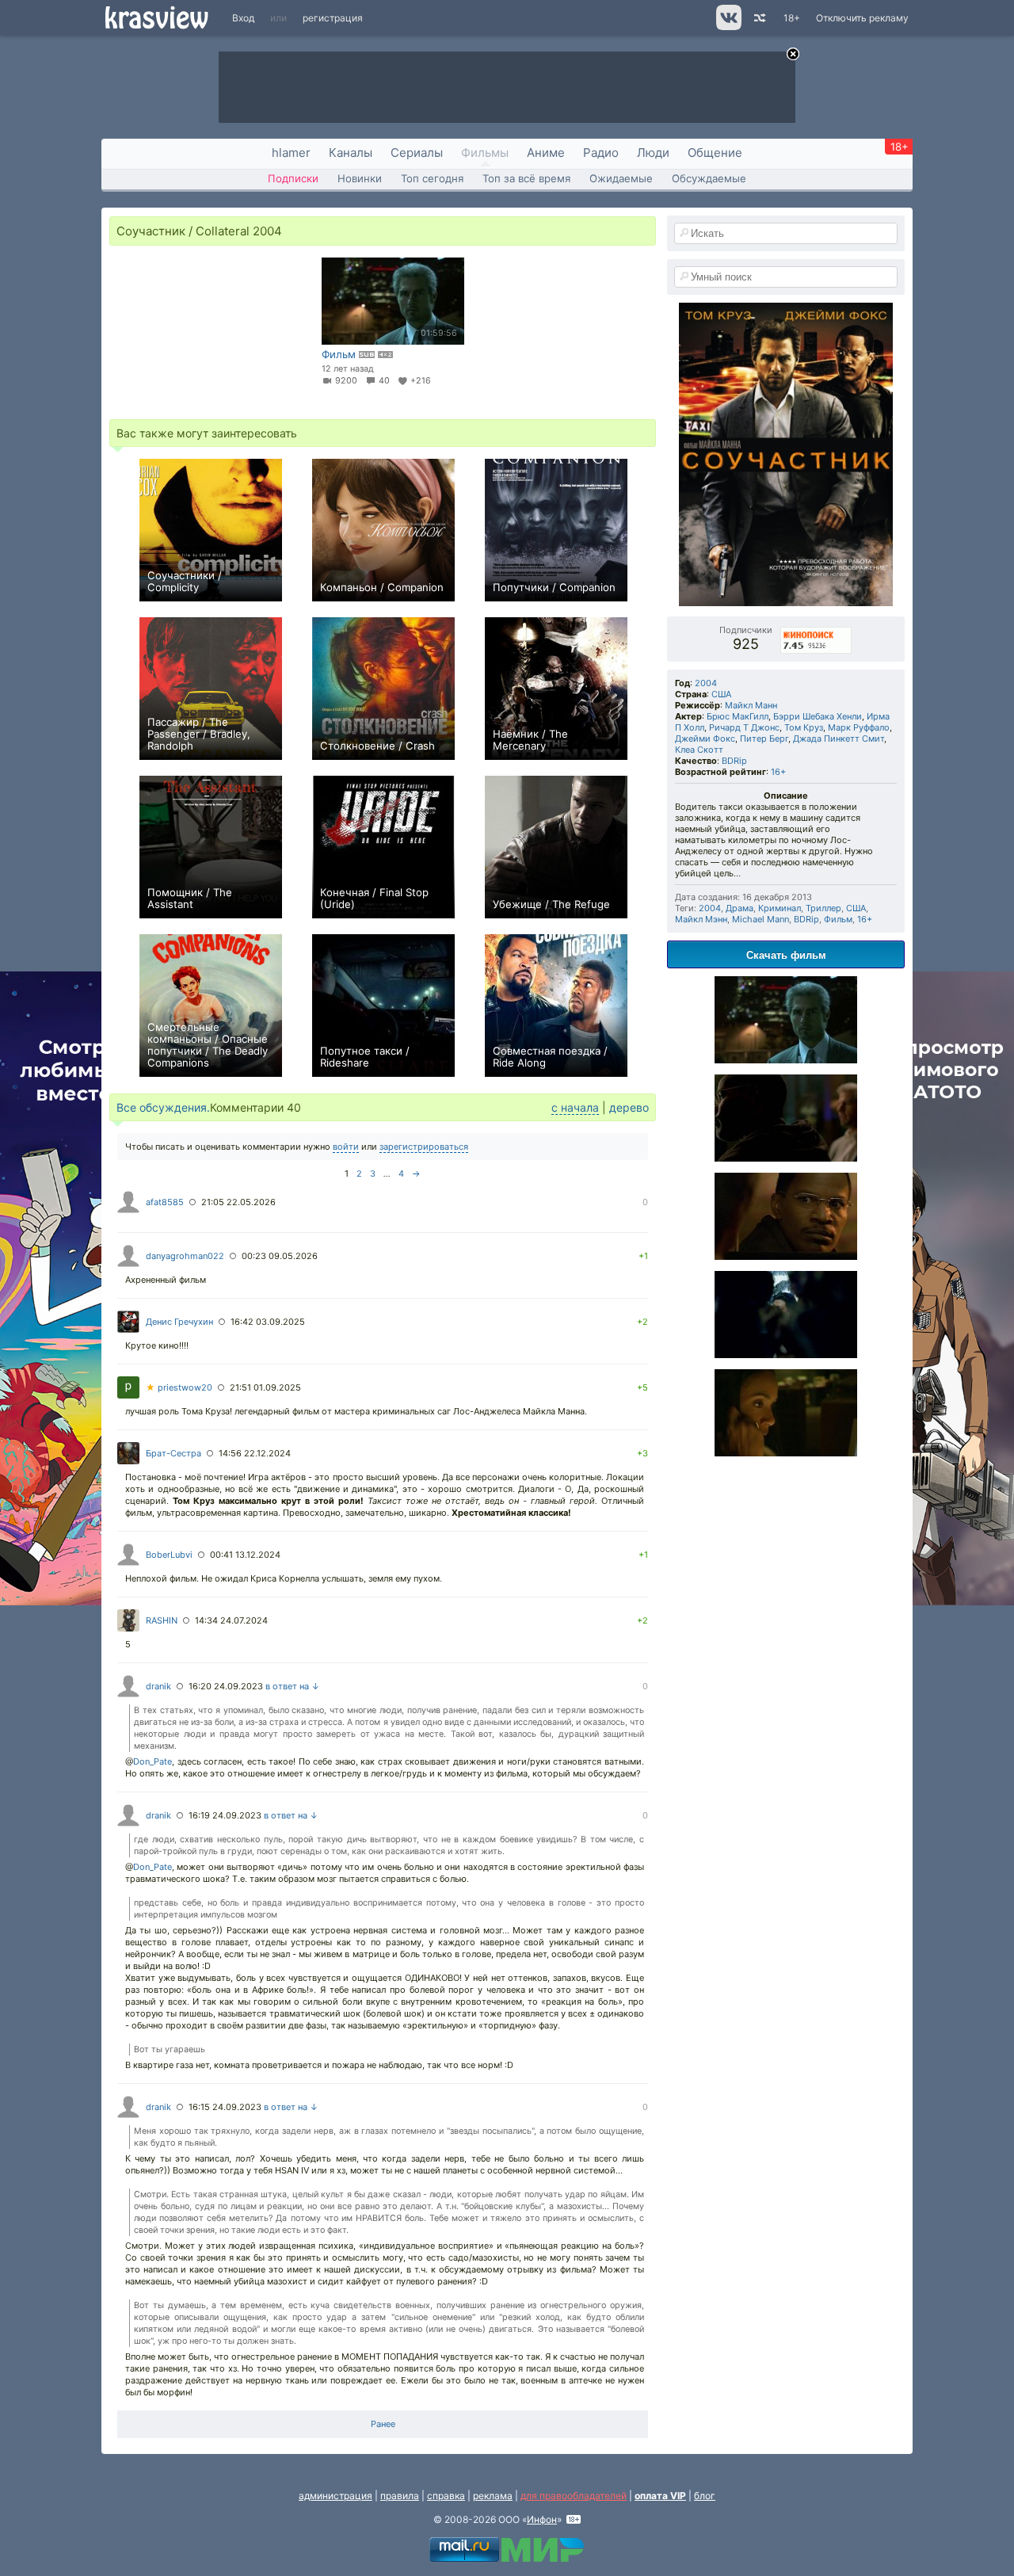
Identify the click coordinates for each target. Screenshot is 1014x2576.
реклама (493, 2496)
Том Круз (804, 727)
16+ (778, 772)
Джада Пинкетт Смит (839, 738)
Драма (740, 908)
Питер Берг (764, 738)
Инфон (542, 2519)
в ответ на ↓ (293, 1686)
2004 (706, 683)
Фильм (838, 919)
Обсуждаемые (709, 178)
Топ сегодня (432, 178)
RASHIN (162, 1620)
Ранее (383, 2424)
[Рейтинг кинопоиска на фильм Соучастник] (817, 630)
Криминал (780, 908)
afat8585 (165, 1202)
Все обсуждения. (163, 1107)
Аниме (546, 153)
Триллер (823, 908)
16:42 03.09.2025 (268, 1322)
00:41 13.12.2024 (245, 1555)
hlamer (291, 153)
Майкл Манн (751, 705)
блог (705, 2496)
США (721, 694)
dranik (158, 1686)
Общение (715, 153)
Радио (601, 153)
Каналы (351, 153)
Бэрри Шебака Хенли (818, 716)
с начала (575, 1107)
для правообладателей (574, 2496)
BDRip (734, 761)
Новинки (360, 178)
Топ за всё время (526, 178)
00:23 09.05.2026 (280, 1256)
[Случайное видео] (759, 18)
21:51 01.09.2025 (265, 1387)
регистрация (333, 18)
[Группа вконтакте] (728, 27)
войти (346, 1147)
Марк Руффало (859, 727)
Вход (243, 18)
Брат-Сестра (173, 1453)
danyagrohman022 (185, 1256)
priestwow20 (179, 1387)
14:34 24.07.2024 (231, 1620)
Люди (653, 153)
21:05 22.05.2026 (238, 1202)
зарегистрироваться (424, 1147)
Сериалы (417, 153)
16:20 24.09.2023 (226, 1686)
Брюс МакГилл (738, 716)
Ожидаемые (621, 178)
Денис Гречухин (179, 1322)
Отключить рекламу (862, 18)
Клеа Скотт (699, 750)
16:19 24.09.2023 (225, 1815)
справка (446, 2496)
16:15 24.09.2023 (225, 2107)
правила (400, 2496)
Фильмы (485, 153)
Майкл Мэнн (701, 919)
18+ (792, 18)
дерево (629, 1107)
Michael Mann (760, 919)
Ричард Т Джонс (744, 727)
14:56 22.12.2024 (255, 1453)
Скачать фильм (786, 954)
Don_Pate (152, 1761)
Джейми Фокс (705, 738)
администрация (335, 2496)
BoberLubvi (169, 1555)
